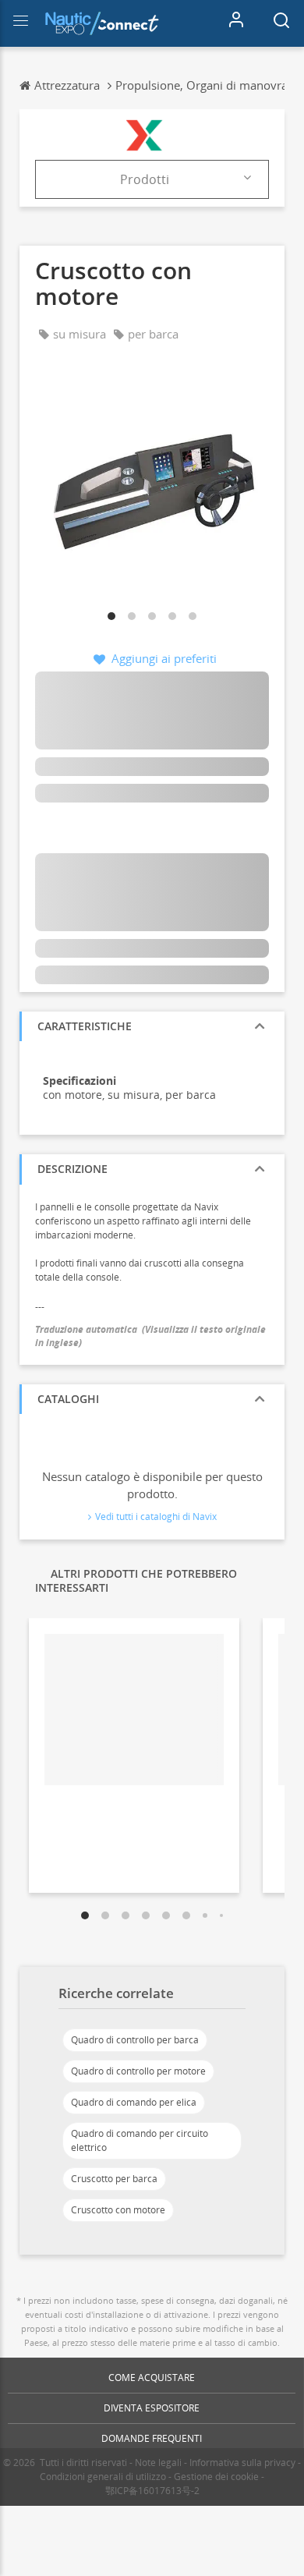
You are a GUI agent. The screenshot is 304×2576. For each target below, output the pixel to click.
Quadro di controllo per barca (135, 2040)
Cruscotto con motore (118, 2210)
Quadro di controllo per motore (138, 2071)
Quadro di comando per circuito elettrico (140, 2140)
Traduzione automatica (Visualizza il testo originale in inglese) (150, 1336)
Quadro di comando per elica (134, 2102)
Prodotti (145, 179)
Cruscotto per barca (114, 2179)
